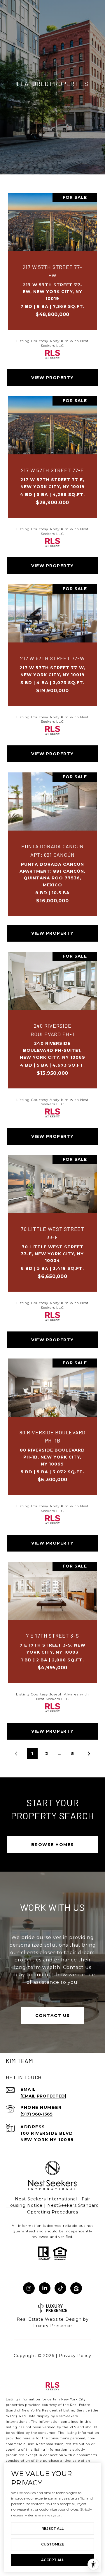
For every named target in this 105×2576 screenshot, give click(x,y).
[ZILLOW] (76, 2288)
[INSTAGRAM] (29, 2288)
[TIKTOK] (60, 2288)
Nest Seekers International (46, 2199)
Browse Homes (53, 1845)
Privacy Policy (75, 2356)
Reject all (52, 2528)
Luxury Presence (53, 2326)
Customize (53, 2544)
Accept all (53, 2560)
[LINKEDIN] (45, 2288)
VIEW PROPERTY (52, 378)
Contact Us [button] (53, 2016)
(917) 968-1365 (36, 2114)
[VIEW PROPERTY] (53, 372)
